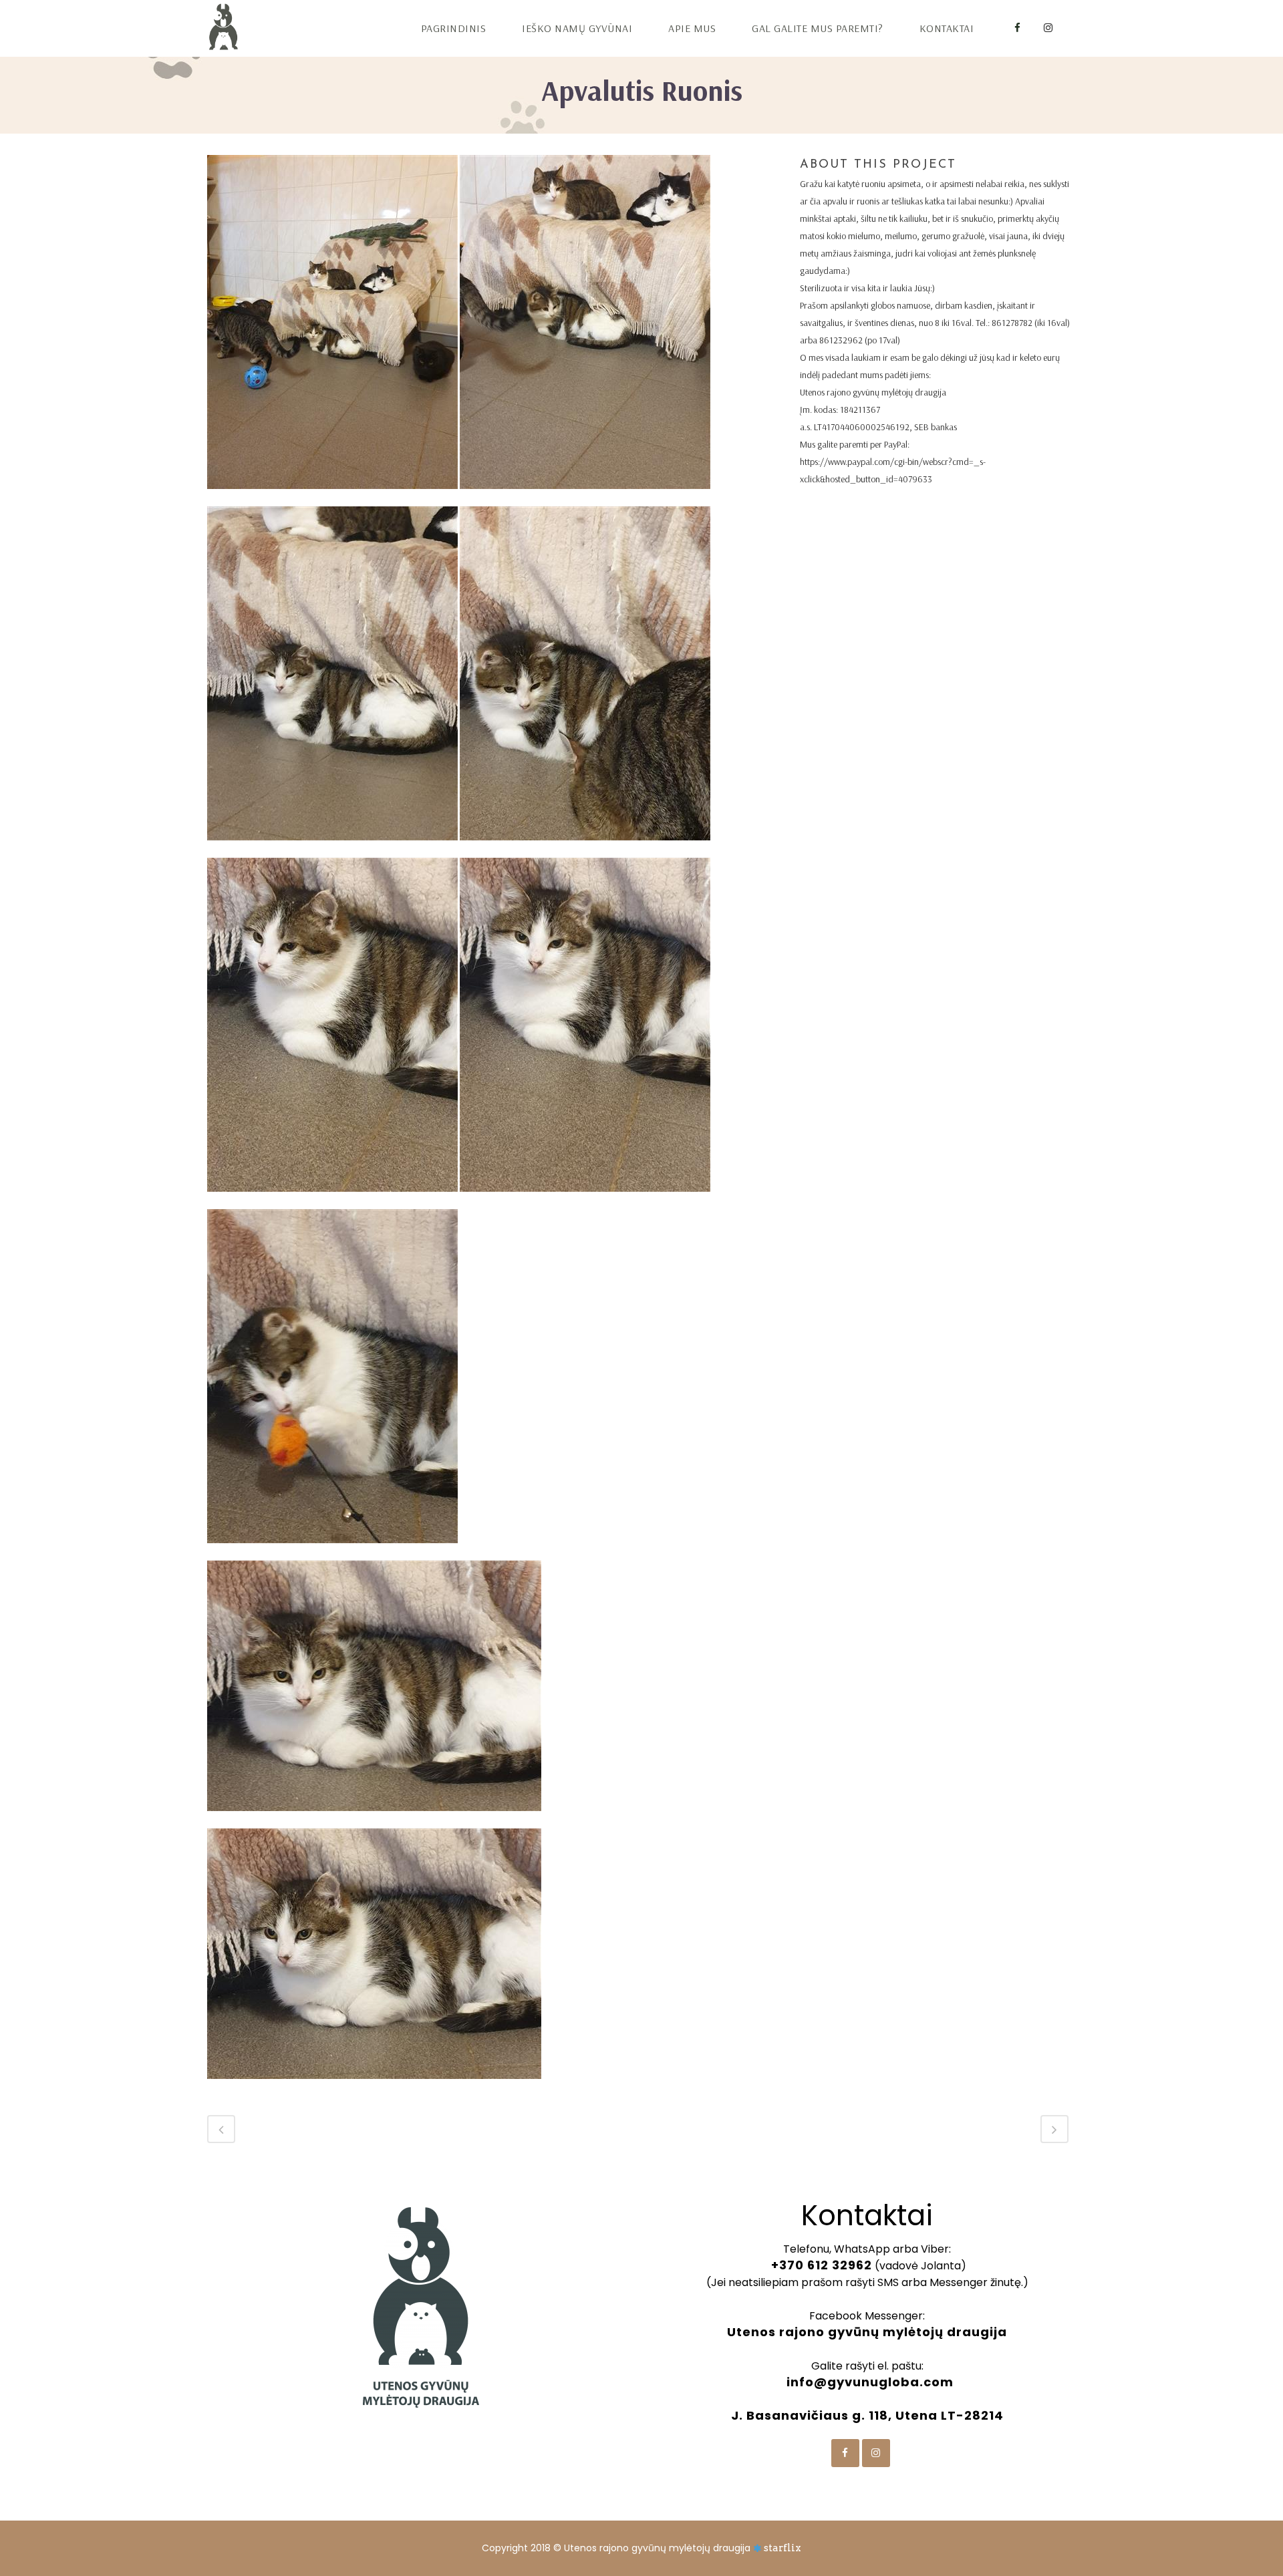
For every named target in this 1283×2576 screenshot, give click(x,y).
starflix (782, 2548)
